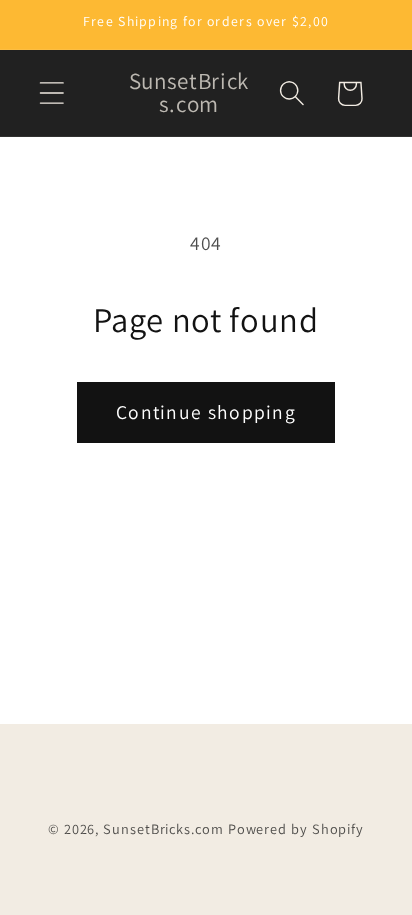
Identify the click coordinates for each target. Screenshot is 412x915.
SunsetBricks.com (163, 828)
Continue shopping (206, 412)
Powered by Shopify (296, 828)
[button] (51, 93)
